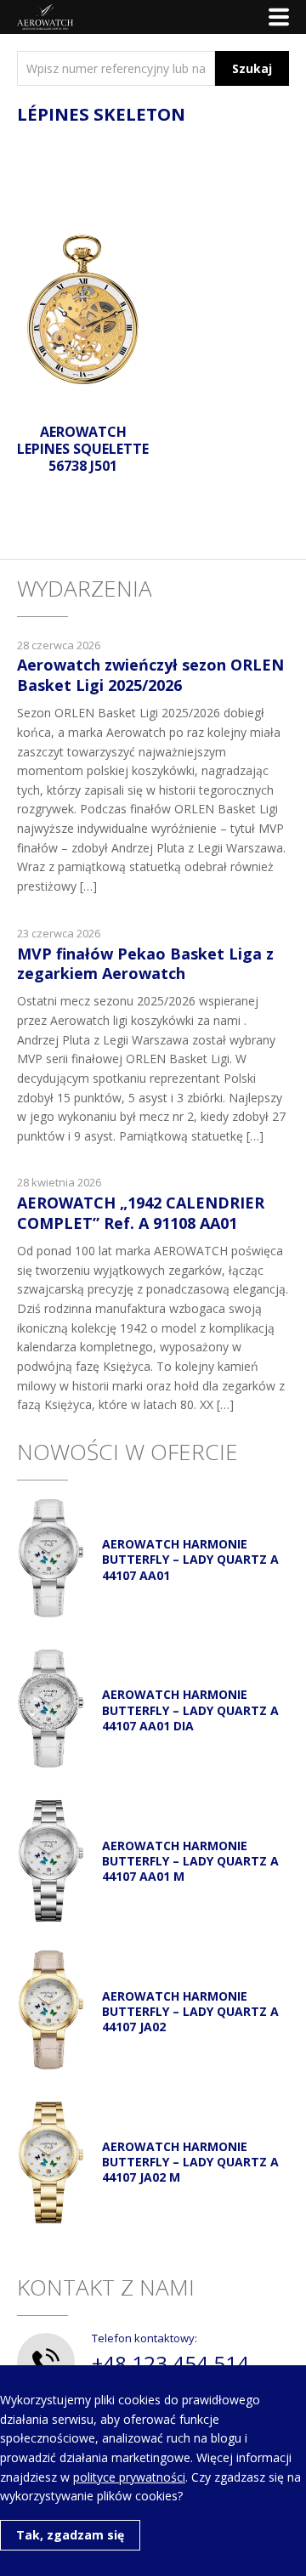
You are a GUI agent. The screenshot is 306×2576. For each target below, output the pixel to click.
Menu (279, 17)
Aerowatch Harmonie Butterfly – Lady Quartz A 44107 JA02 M (190, 2162)
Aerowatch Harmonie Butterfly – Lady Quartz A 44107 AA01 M (190, 1861)
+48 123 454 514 (170, 2363)
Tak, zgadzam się (70, 2535)
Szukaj (252, 68)
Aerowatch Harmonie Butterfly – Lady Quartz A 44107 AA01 (190, 1559)
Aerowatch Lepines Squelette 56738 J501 (83, 449)
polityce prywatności (129, 2477)
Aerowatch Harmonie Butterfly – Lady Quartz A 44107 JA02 (190, 2011)
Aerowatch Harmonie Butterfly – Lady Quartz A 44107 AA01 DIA (190, 1710)
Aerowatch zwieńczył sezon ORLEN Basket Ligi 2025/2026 (150, 674)
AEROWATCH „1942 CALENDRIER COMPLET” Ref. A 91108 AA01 (141, 1212)
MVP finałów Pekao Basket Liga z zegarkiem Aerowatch (145, 963)
